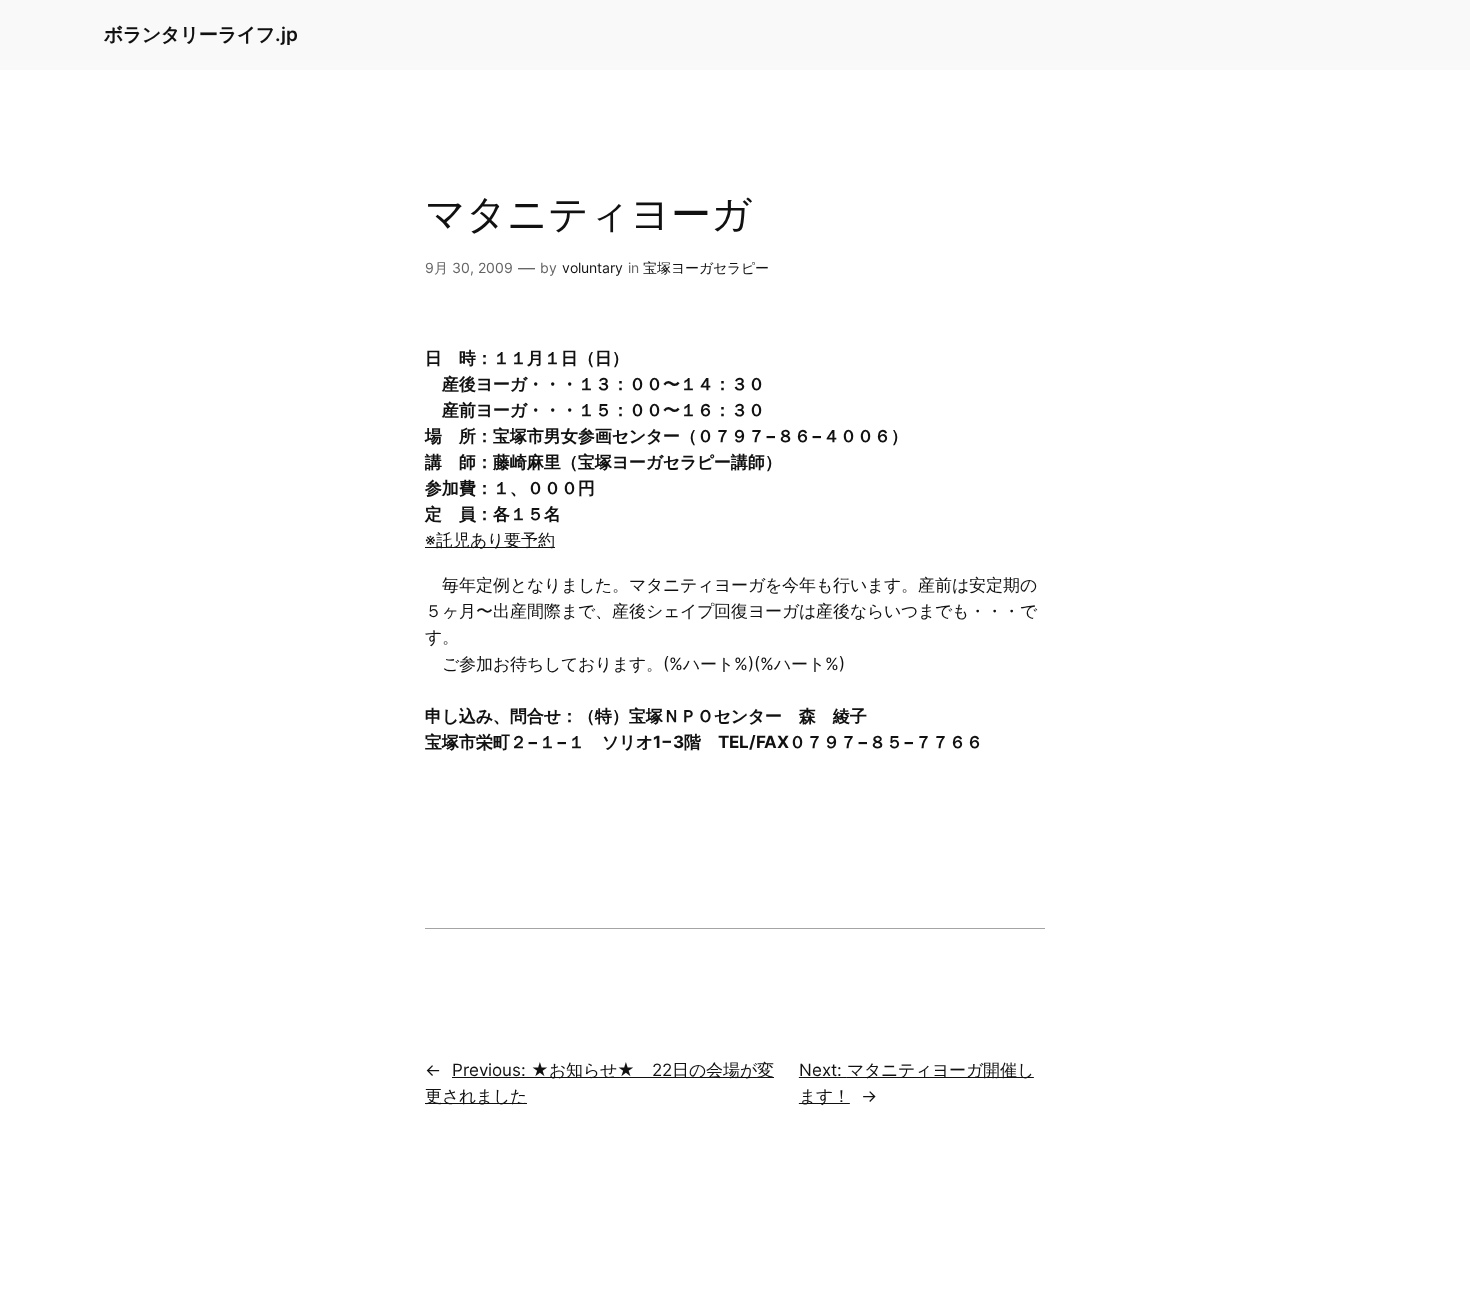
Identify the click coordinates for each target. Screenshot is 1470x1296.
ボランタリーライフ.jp (201, 34)
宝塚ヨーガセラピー (706, 267)
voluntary (592, 267)
